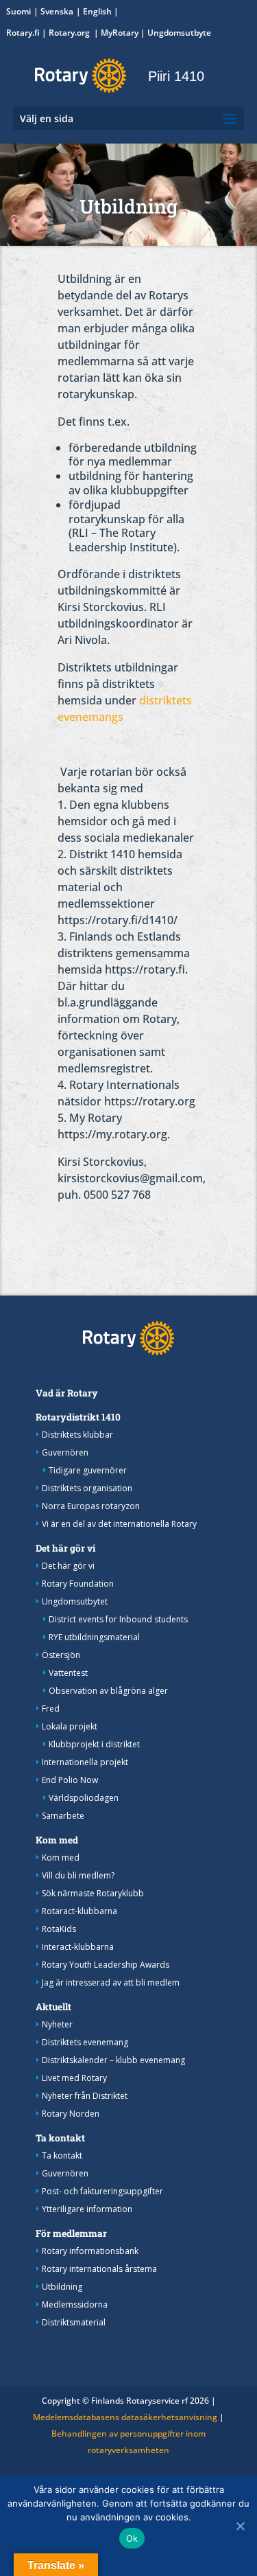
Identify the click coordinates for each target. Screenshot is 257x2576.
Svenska (57, 11)
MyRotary (120, 33)
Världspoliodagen (84, 1798)
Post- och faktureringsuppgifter (102, 2191)
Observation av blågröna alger (108, 1691)
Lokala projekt (70, 1726)
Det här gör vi (65, 1548)
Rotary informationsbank (90, 2251)
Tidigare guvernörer (88, 1470)
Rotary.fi (23, 33)
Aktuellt (53, 2007)
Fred (51, 1709)
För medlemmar (71, 2233)
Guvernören (65, 1452)
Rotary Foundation (78, 1584)
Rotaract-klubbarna (79, 1911)
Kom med (57, 1840)
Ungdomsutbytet (75, 1601)
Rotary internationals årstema (99, 2269)
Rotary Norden (71, 2114)
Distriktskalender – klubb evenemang (113, 2060)
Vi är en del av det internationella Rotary (119, 1524)
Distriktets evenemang (85, 2042)
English (97, 11)
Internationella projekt (85, 1762)
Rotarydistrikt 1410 (78, 1417)
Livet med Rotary (74, 2078)
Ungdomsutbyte (179, 33)
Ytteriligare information (87, 2209)
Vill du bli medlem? (78, 1875)
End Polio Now (70, 1780)
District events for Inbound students (118, 1619)
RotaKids (59, 1929)
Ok (132, 2538)
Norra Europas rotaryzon (91, 1506)
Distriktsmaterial (74, 2322)
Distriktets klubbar (77, 1435)
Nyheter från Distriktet (85, 2096)
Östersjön (61, 1655)
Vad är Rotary (67, 1393)
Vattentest (68, 1673)
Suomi (19, 11)
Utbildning (62, 2287)
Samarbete (63, 1816)
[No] (240, 2526)
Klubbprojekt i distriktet (94, 1744)
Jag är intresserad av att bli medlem (111, 1982)
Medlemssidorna (75, 2304)
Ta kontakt (60, 2138)
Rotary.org (70, 33)
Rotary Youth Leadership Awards (106, 1965)
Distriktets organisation (87, 1488)
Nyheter (57, 2024)
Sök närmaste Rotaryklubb (93, 1893)
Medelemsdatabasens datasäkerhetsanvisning (125, 2417)
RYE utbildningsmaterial (94, 1637)
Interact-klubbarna (78, 1947)
